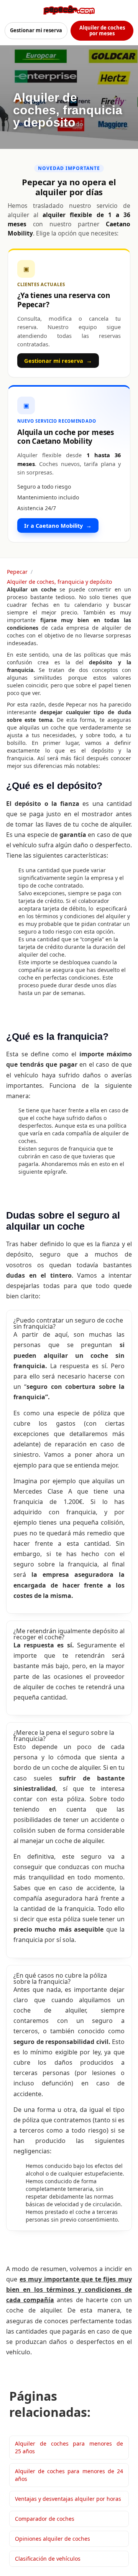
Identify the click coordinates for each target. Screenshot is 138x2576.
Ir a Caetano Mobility (58, 525)
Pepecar (17, 572)
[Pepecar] (69, 10)
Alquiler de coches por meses (102, 30)
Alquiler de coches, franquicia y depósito (59, 582)
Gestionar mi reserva (36, 30)
